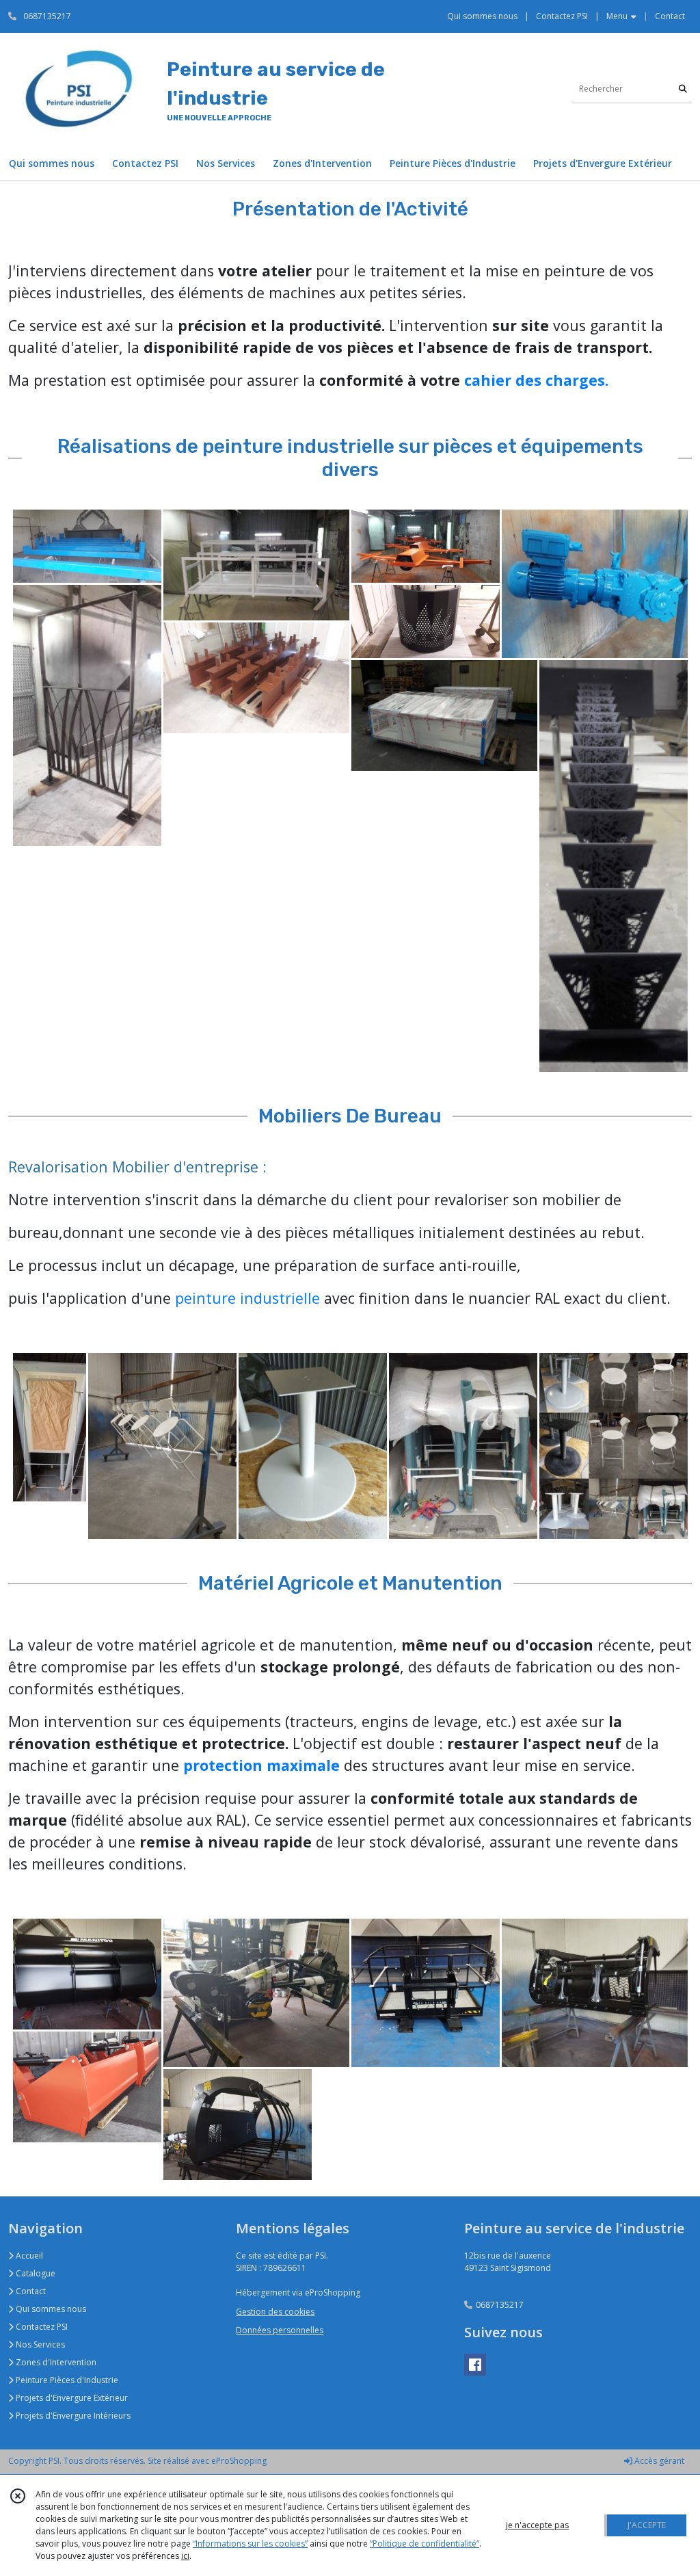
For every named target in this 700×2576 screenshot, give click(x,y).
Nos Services (39, 2344)
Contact (670, 16)
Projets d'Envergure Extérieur (71, 2398)
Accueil (28, 2256)
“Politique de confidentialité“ (425, 2544)
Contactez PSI (41, 2327)
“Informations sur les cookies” (250, 2544)
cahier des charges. (536, 380)
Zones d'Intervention (55, 2362)
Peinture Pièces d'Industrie (66, 2380)
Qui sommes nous (50, 2309)
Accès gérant (658, 2461)
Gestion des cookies (275, 2312)
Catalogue (35, 2273)
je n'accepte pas (537, 2525)
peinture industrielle (247, 1298)
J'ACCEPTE (647, 2525)
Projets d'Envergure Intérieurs (72, 2416)
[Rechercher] (683, 89)
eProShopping (239, 2461)
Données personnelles (280, 2330)
